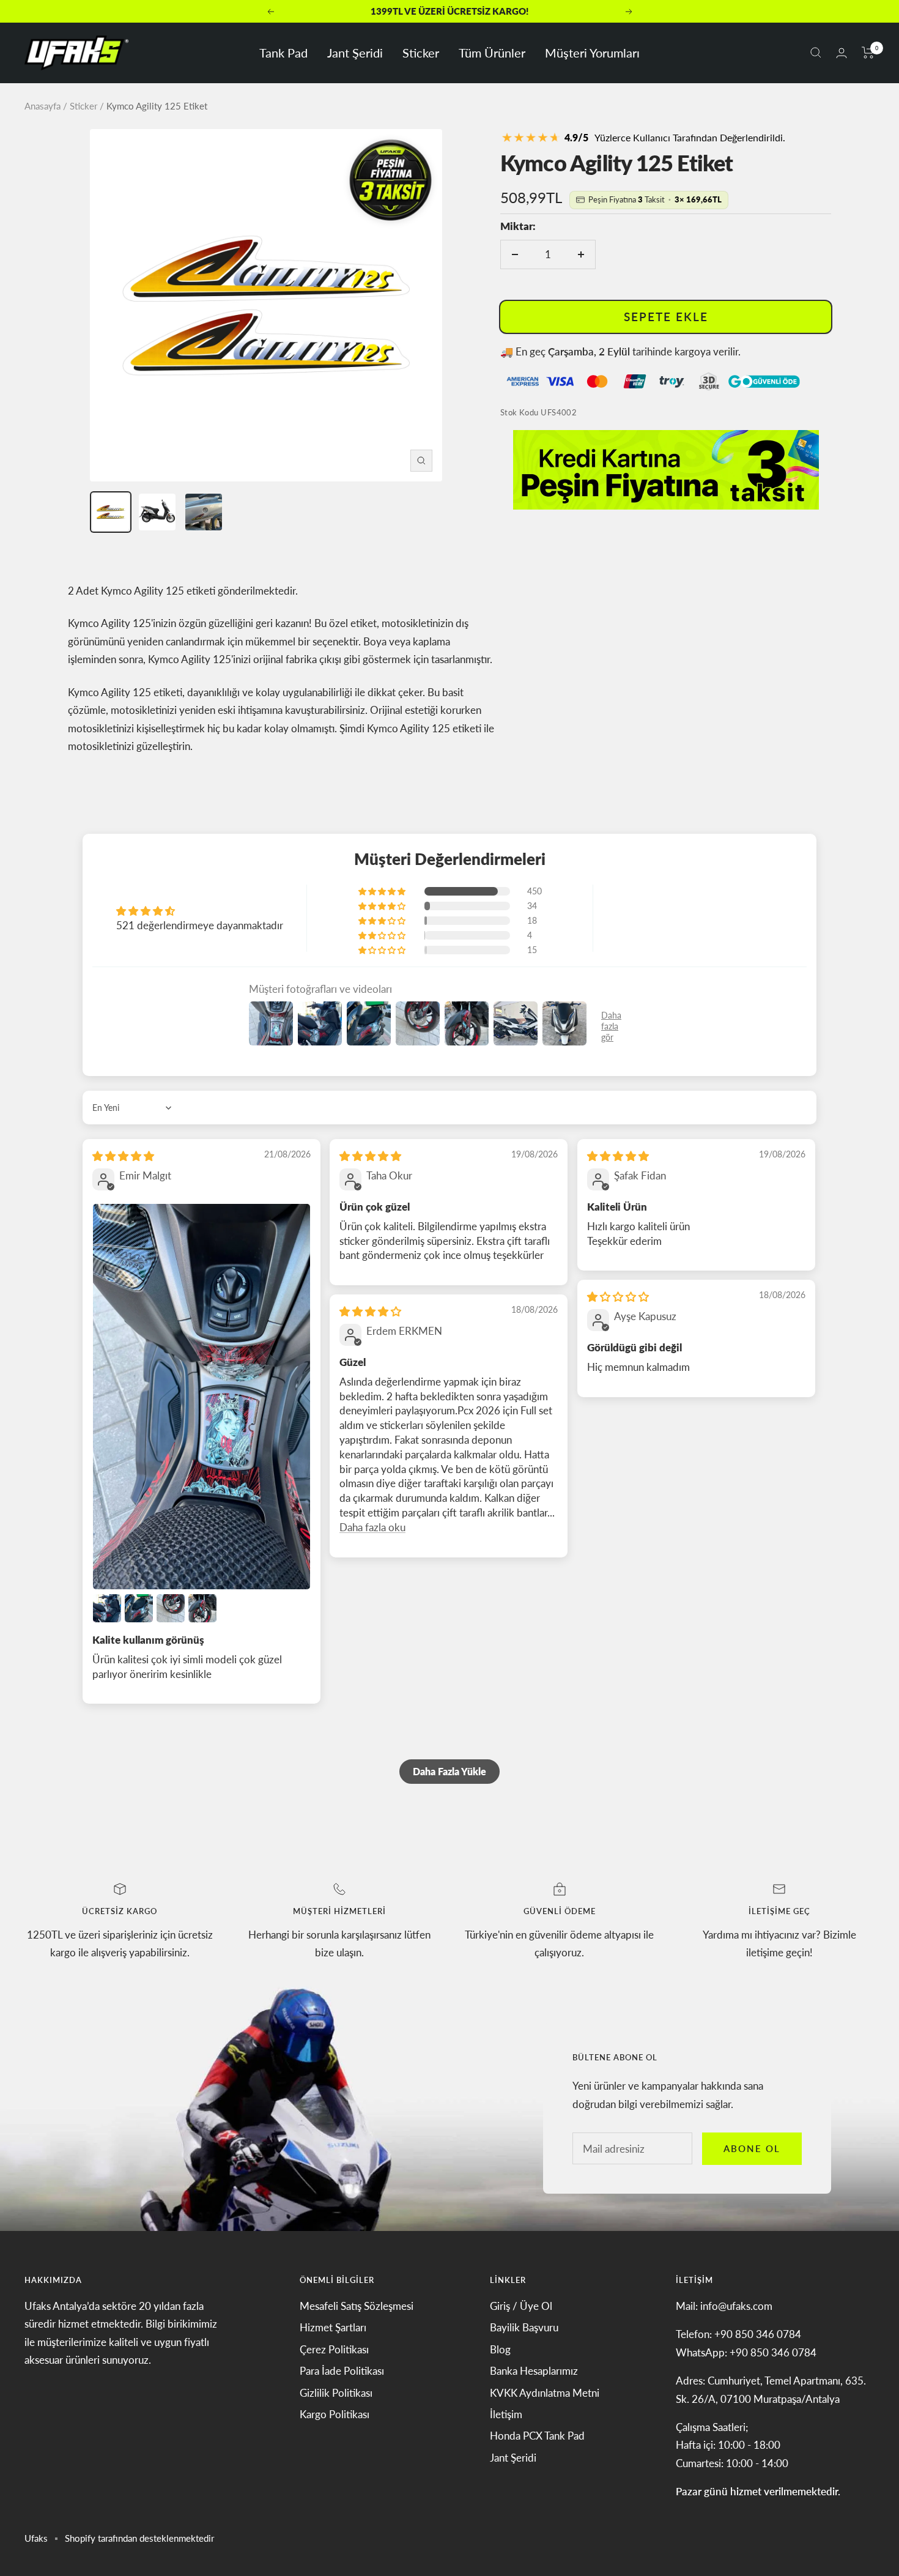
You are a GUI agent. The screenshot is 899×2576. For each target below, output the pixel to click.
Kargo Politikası (335, 2414)
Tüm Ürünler (492, 53)
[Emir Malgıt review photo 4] (171, 1608)
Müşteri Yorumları (592, 53)
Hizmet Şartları (333, 2327)
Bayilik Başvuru (524, 2327)
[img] (123, 1156)
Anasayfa (43, 106)
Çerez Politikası (334, 2349)
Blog (500, 2349)
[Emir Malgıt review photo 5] (202, 1608)
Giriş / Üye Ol (521, 2306)
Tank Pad (283, 53)
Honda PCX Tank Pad (537, 2436)
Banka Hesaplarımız (534, 2371)
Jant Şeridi (355, 53)
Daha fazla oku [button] (372, 1527)
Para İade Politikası (342, 2371)
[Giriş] (842, 53)
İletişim (506, 2414)
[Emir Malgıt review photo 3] (139, 1608)
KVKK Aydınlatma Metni (545, 2393)
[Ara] (816, 53)
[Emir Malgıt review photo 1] (202, 1397)
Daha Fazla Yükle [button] (449, 1771)
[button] (383, 891)
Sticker (421, 53)
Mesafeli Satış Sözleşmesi (357, 2306)
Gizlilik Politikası (336, 2393)
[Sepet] (868, 53)
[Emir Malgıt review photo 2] (107, 1608)
